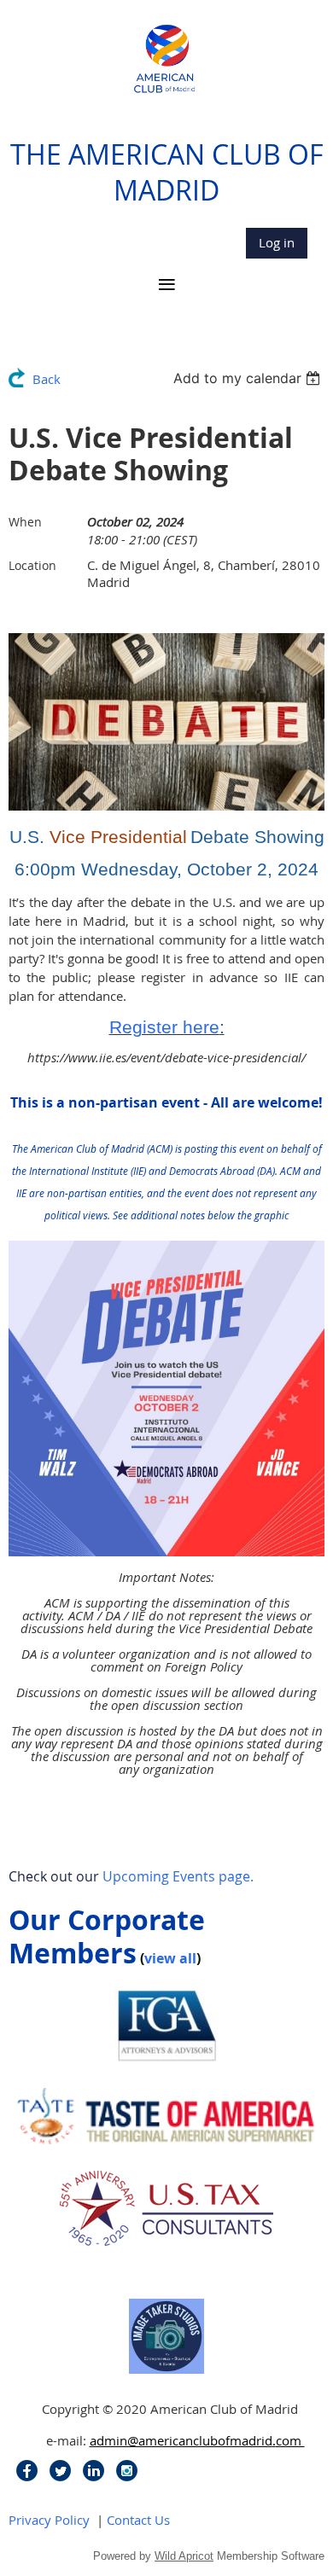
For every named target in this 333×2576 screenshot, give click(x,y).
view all (170, 1958)
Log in (277, 242)
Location (32, 565)
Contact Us (138, 2520)
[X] (60, 2471)
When (25, 522)
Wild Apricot (184, 2556)
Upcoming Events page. (178, 1876)
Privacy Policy (49, 2520)
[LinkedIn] (93, 2471)
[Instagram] (127, 2471)
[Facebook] (27, 2471)
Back (47, 379)
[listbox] (249, 378)
